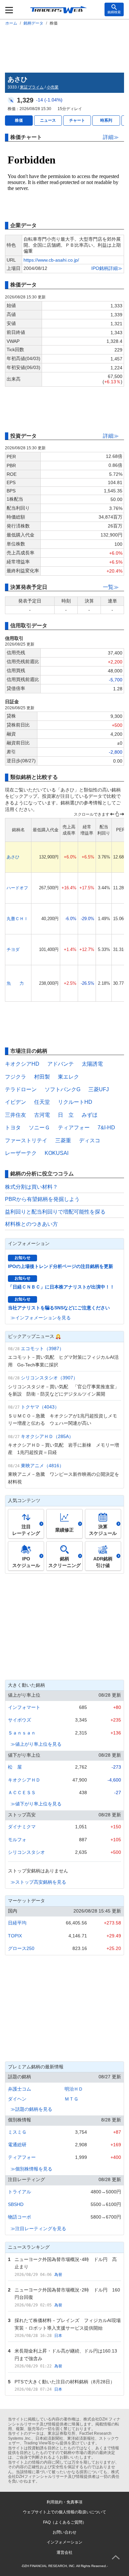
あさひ (13, 857)
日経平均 (17, 1923)
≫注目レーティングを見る (38, 2229)
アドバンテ (61, 1064)
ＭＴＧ (71, 2099)
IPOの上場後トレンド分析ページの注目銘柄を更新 (61, 1266)
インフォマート (24, 1707)
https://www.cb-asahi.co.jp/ (51, 260)
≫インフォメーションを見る (41, 1318)
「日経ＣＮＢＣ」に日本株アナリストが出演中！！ (61, 1287)
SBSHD (16, 2204)
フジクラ (16, 1077)
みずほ (90, 1115)
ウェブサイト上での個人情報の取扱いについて (64, 2512)
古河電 (42, 1115)
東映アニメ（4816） (42, 1466)
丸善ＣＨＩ (17, 919)
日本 (58, 2336)
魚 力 (15, 983)
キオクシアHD (22, 1064)
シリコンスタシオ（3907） (49, 1378)
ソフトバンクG (63, 1089)
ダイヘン (17, 2099)
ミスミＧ (17, 2132)
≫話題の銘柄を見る (31, 2109)
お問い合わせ (64, 2532)
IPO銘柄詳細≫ (107, 268)
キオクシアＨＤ (24, 1780)
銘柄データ (33, 23)
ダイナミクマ (22, 1827)
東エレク (68, 1077)
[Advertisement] (64, 48)
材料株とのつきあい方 (31, 1224)
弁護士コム (20, 2089)
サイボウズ (20, 1720)
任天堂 (42, 1102)
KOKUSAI (57, 1153)
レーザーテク (21, 1153)
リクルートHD (75, 1102)
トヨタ (13, 1128)
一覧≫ (111, 587)
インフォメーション (64, 2542)
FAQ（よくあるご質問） (65, 2522)
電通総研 (17, 2145)
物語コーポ (20, 2217)
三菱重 (63, 1140)
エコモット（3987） (42, 1349)
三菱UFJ (99, 1089)
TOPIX (15, 1936)
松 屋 (15, 1767)
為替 (58, 2275)
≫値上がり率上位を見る (36, 1744)
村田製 (42, 1077)
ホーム (11, 23)
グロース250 (21, 1948)
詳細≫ (111, 137)
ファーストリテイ (26, 1140)
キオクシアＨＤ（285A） (47, 1436)
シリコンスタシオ (26, 1852)
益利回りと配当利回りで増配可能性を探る (55, 1212)
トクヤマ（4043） (40, 1407)
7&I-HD (106, 1128)
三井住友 (16, 1115)
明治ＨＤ (74, 2089)
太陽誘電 (92, 1064)
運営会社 (64, 2552)
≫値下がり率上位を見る (36, 1804)
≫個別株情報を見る (31, 2169)
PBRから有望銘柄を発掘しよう (42, 1199)
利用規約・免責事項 (64, 2502)
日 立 (66, 1115)
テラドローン (21, 1089)
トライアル (20, 2192)
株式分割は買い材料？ (31, 1187)
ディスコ (90, 1140)
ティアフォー (74, 1128)
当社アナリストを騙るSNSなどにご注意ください (59, 1308)
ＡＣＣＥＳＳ (22, 1792)
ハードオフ (17, 888)
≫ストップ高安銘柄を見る (38, 1882)
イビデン (16, 1102)
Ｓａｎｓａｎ (22, 1733)
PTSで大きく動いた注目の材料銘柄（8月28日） (65, 2382)
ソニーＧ (39, 1128)
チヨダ (13, 949)
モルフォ (17, 1840)
